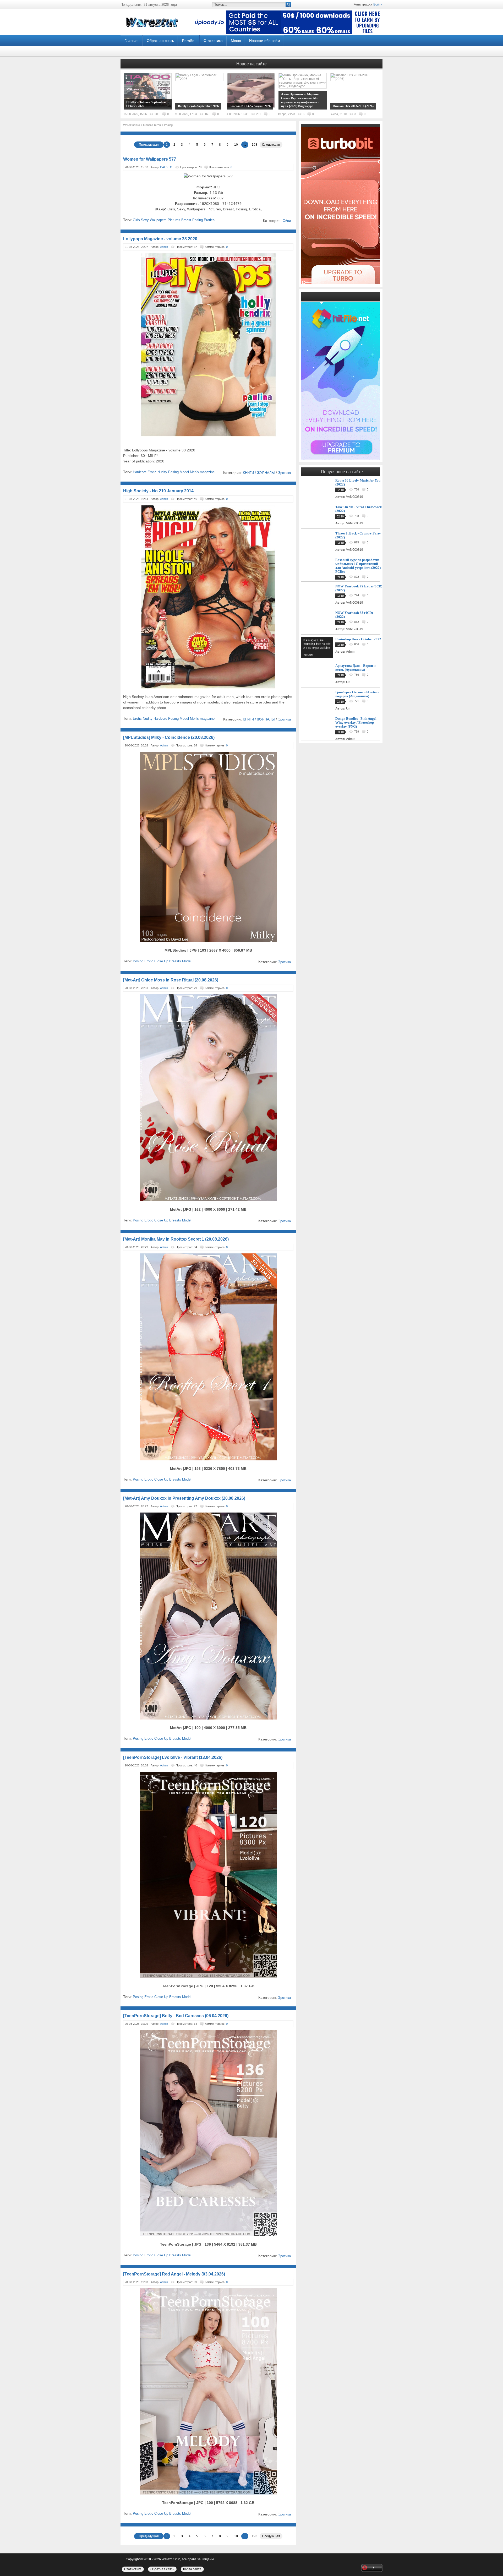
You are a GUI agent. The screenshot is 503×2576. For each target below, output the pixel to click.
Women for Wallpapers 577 (150, 159)
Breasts (175, 961)
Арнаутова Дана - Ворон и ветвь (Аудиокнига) (355, 668)
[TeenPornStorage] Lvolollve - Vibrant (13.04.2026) (173, 1757)
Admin (164, 247)
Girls (136, 220)
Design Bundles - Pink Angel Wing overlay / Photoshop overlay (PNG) (356, 722)
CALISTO (166, 167)
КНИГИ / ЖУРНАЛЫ (259, 473)
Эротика (284, 473)
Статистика (213, 41)
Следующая (271, 145)
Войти (378, 4)
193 (255, 145)
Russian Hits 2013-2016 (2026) (353, 106)
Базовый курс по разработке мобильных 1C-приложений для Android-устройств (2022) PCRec (358, 566)
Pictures (174, 220)
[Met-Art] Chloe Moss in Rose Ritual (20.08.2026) (171, 980)
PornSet (189, 41)
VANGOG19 (355, 497)
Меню (236, 41)
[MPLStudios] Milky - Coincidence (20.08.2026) (169, 737)
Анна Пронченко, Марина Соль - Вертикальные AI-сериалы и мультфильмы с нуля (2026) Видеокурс (300, 100)
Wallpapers (158, 220)
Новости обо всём (265, 41)
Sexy (145, 220)
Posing (198, 220)
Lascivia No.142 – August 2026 (250, 106)
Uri (348, 682)
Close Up (161, 961)
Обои (287, 221)
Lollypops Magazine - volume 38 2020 (160, 239)
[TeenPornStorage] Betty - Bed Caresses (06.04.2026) (176, 2016)
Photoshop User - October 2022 (358, 639)
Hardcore (140, 472)
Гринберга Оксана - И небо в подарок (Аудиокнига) (357, 694)
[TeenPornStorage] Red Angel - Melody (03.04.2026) (174, 2274)
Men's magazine (202, 472)
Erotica (209, 220)
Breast (186, 220)
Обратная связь (160, 41)
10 (236, 145)
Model (184, 472)
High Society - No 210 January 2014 (158, 491)
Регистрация (363, 4)
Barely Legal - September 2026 (198, 106)
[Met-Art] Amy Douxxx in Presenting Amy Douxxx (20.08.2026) (184, 1498)
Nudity (162, 472)
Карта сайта (192, 2569)
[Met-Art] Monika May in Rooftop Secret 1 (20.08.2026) (176, 1239)
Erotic (152, 472)
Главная (132, 41)
